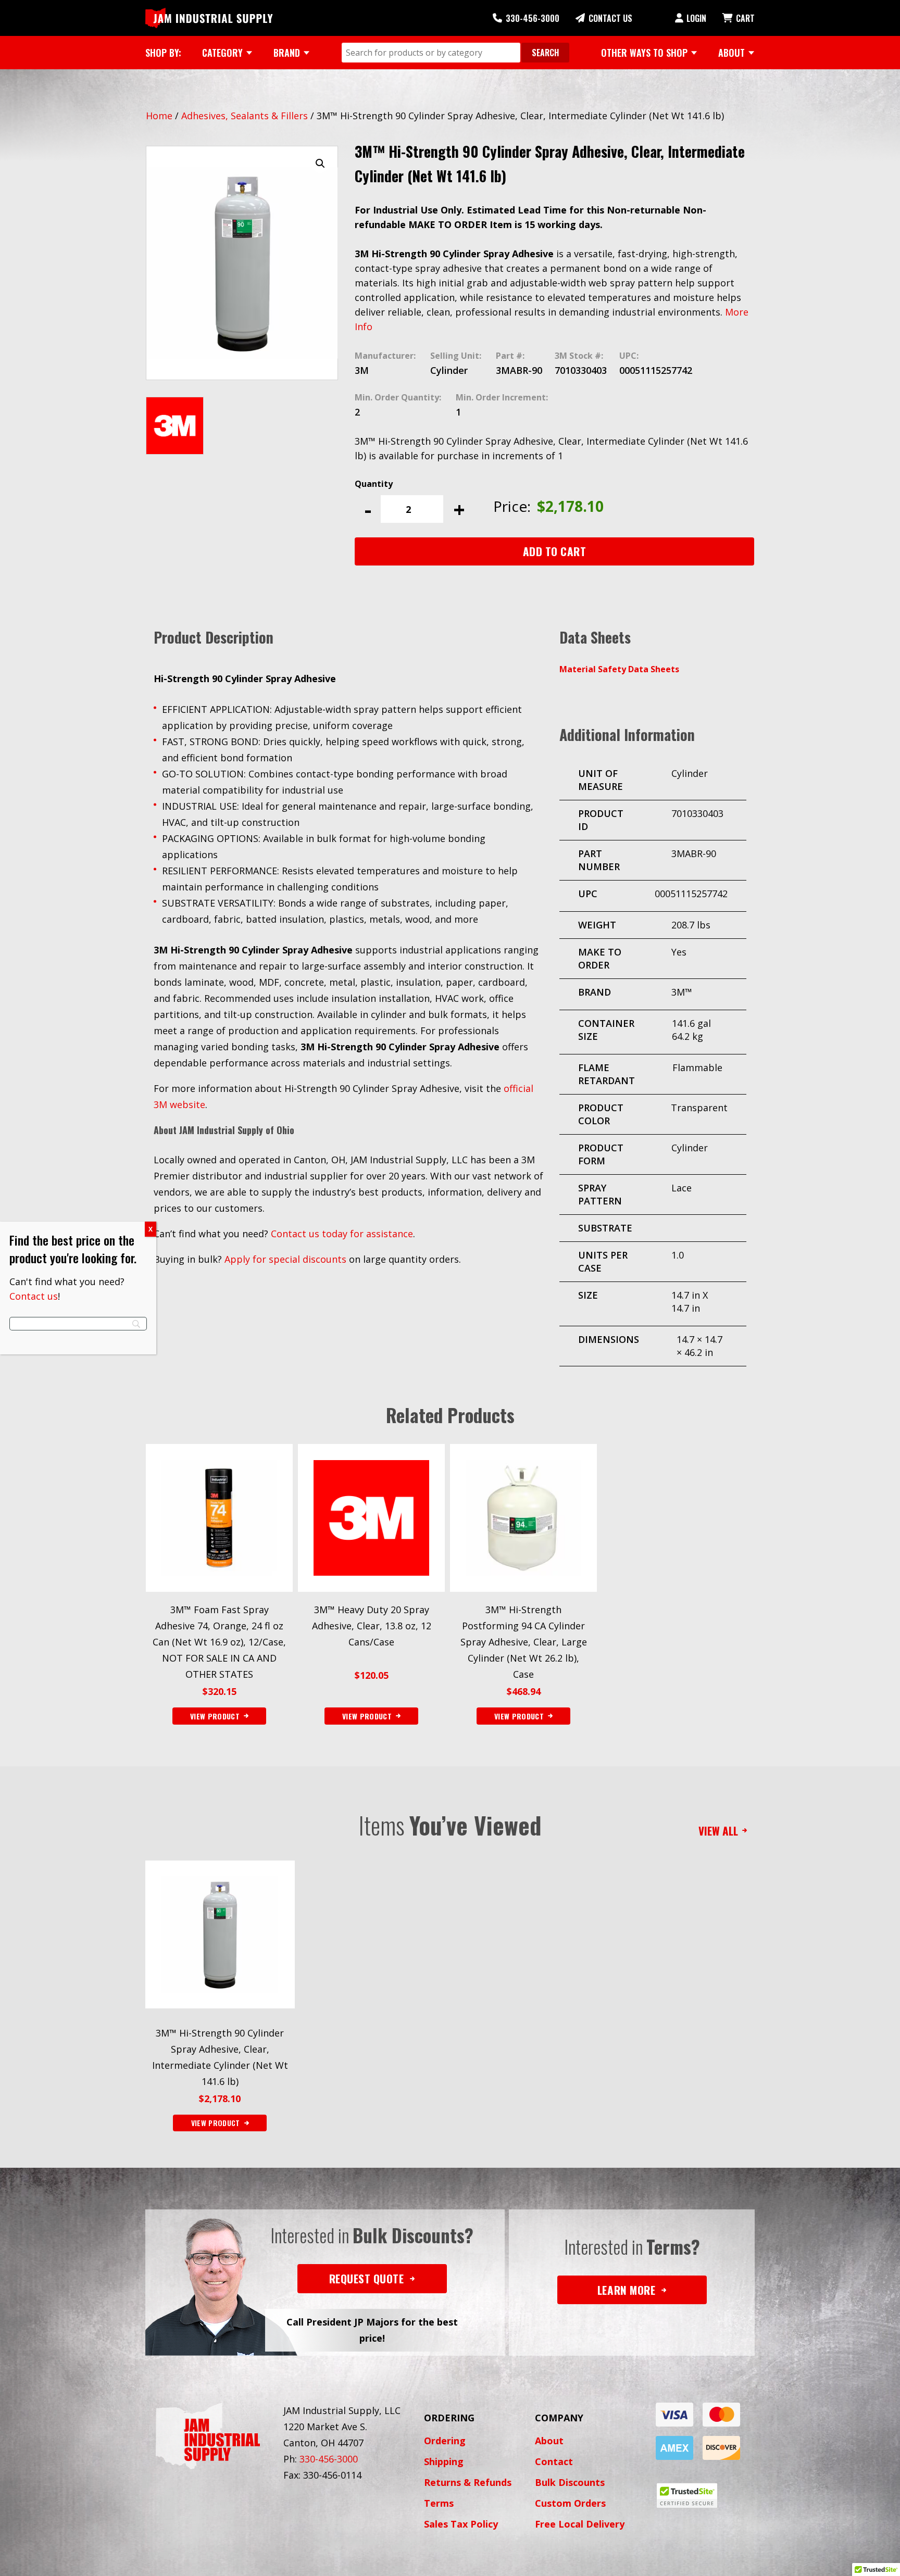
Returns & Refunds (468, 2482)
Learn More (626, 2290)
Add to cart (555, 551)
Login (696, 18)
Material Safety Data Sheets (619, 669)
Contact (554, 2461)
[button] (320, 164)
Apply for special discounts (285, 1259)
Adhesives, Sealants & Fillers (245, 116)
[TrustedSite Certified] (687, 2496)
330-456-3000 (533, 18)
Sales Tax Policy (461, 2524)
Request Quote (367, 2278)
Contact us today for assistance (342, 1234)
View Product (216, 2123)
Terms (439, 2503)
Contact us (34, 1296)
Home (159, 116)
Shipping (444, 2461)
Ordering (445, 2441)
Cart (745, 18)
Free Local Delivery (580, 2524)
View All (718, 1831)
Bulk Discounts (570, 2482)
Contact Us (610, 18)
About (549, 2441)
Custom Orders (570, 2503)
